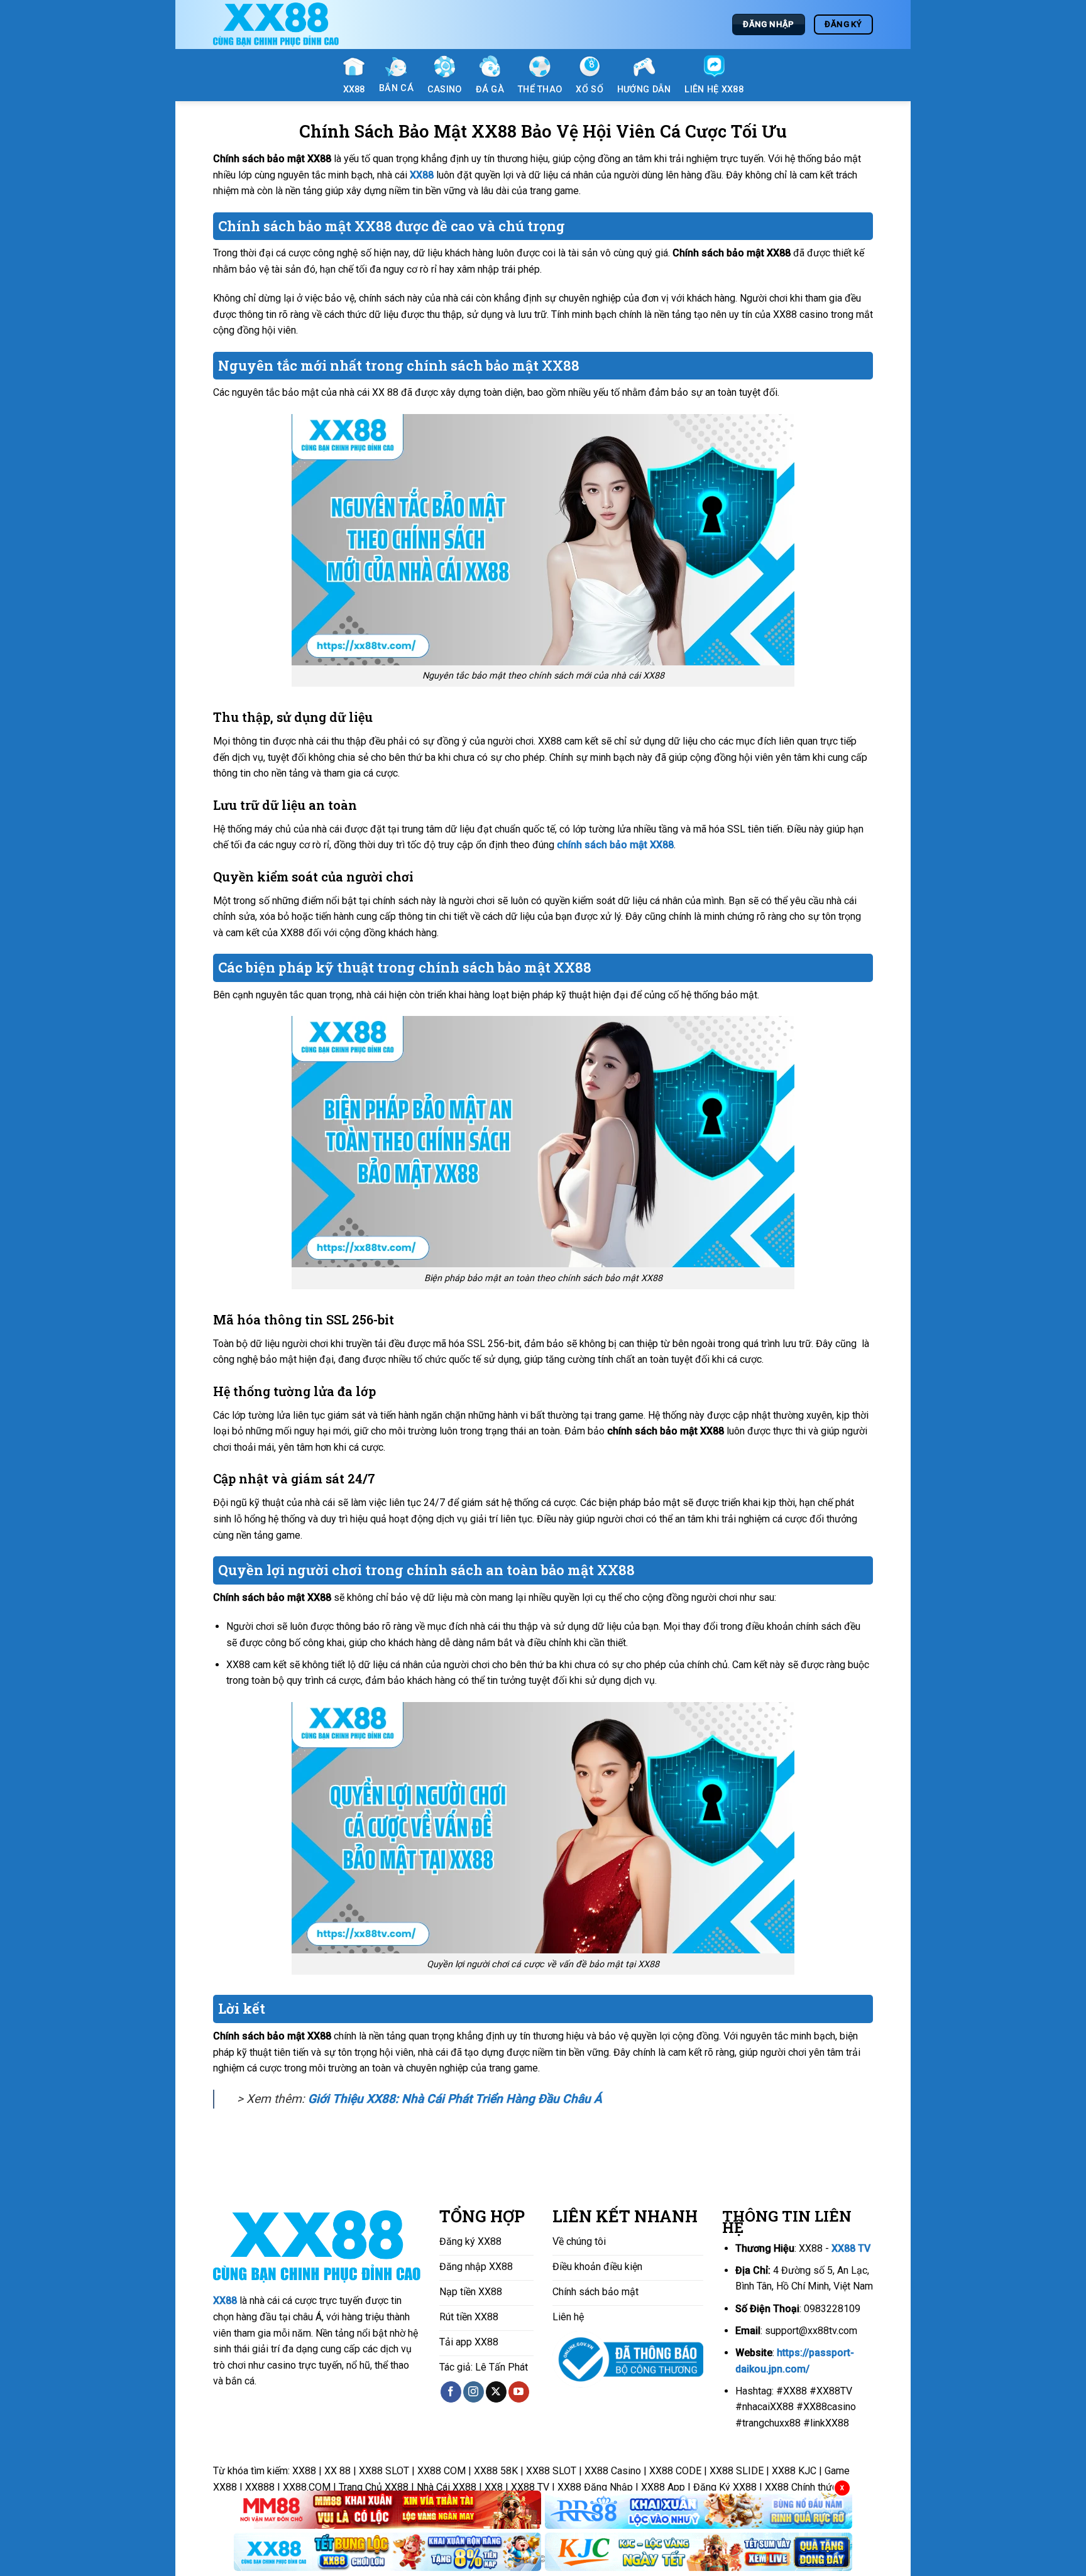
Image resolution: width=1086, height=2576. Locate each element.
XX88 (225, 2300)
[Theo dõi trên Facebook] (451, 2392)
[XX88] (276, 25)
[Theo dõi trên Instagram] (474, 2392)
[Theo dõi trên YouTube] (519, 2392)
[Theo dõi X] (496, 2392)
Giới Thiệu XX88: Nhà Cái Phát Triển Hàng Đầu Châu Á (455, 2099)
